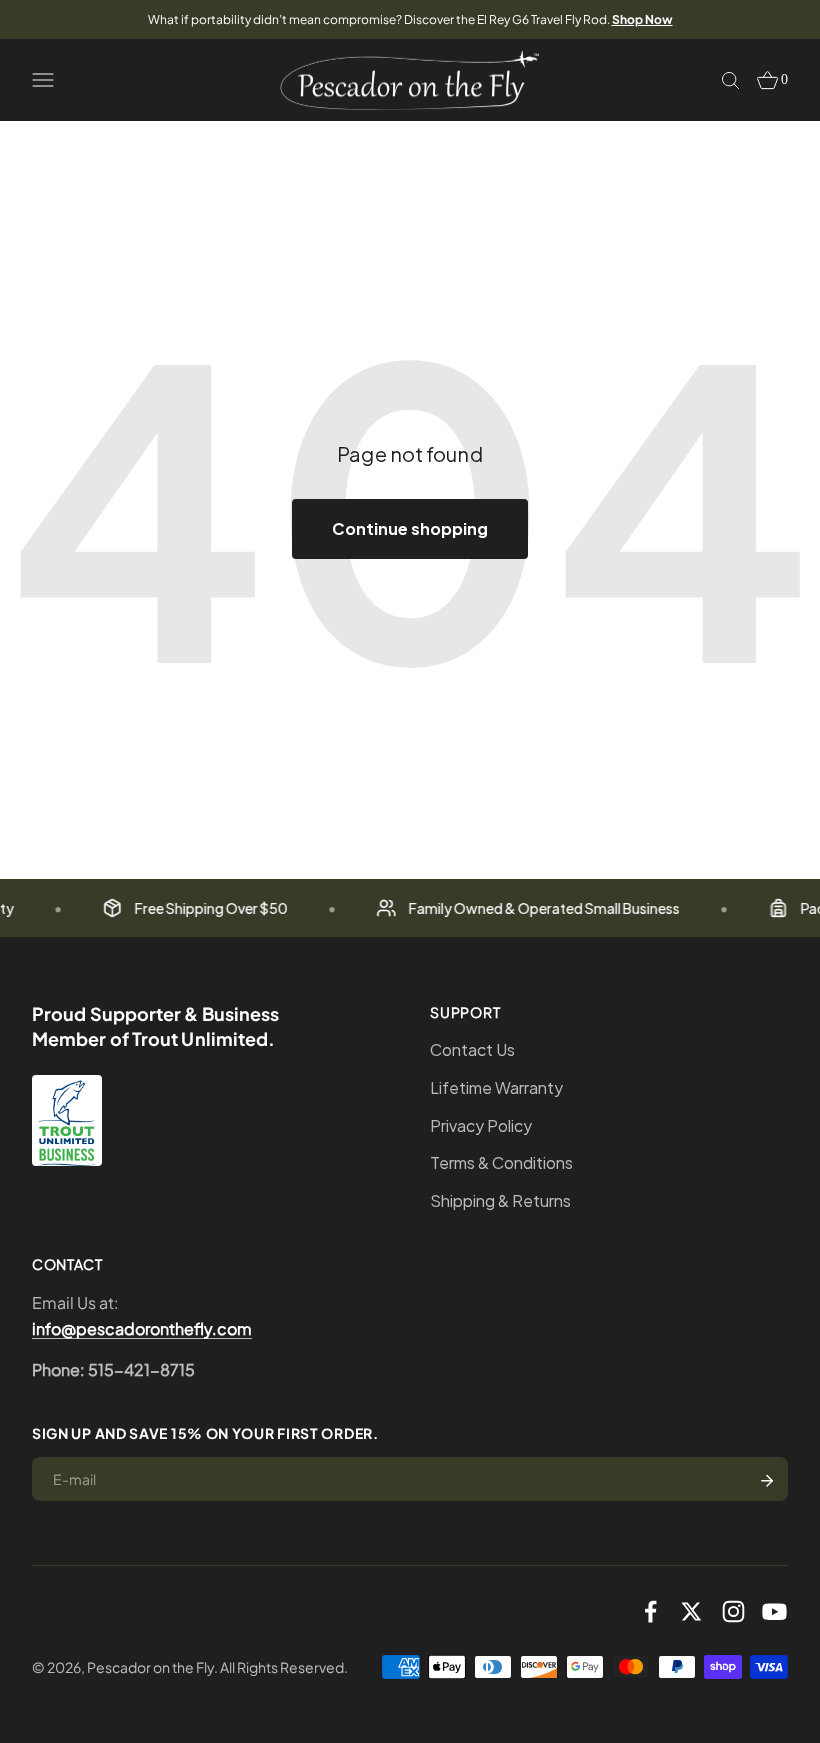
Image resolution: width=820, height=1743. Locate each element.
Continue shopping (410, 528)
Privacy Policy (481, 1125)
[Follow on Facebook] (650, 1611)
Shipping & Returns (500, 1200)
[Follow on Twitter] (691, 1611)
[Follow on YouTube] (774, 1611)
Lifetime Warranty (496, 1087)
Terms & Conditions (501, 1162)
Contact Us (472, 1049)
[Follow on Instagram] (733, 1611)
